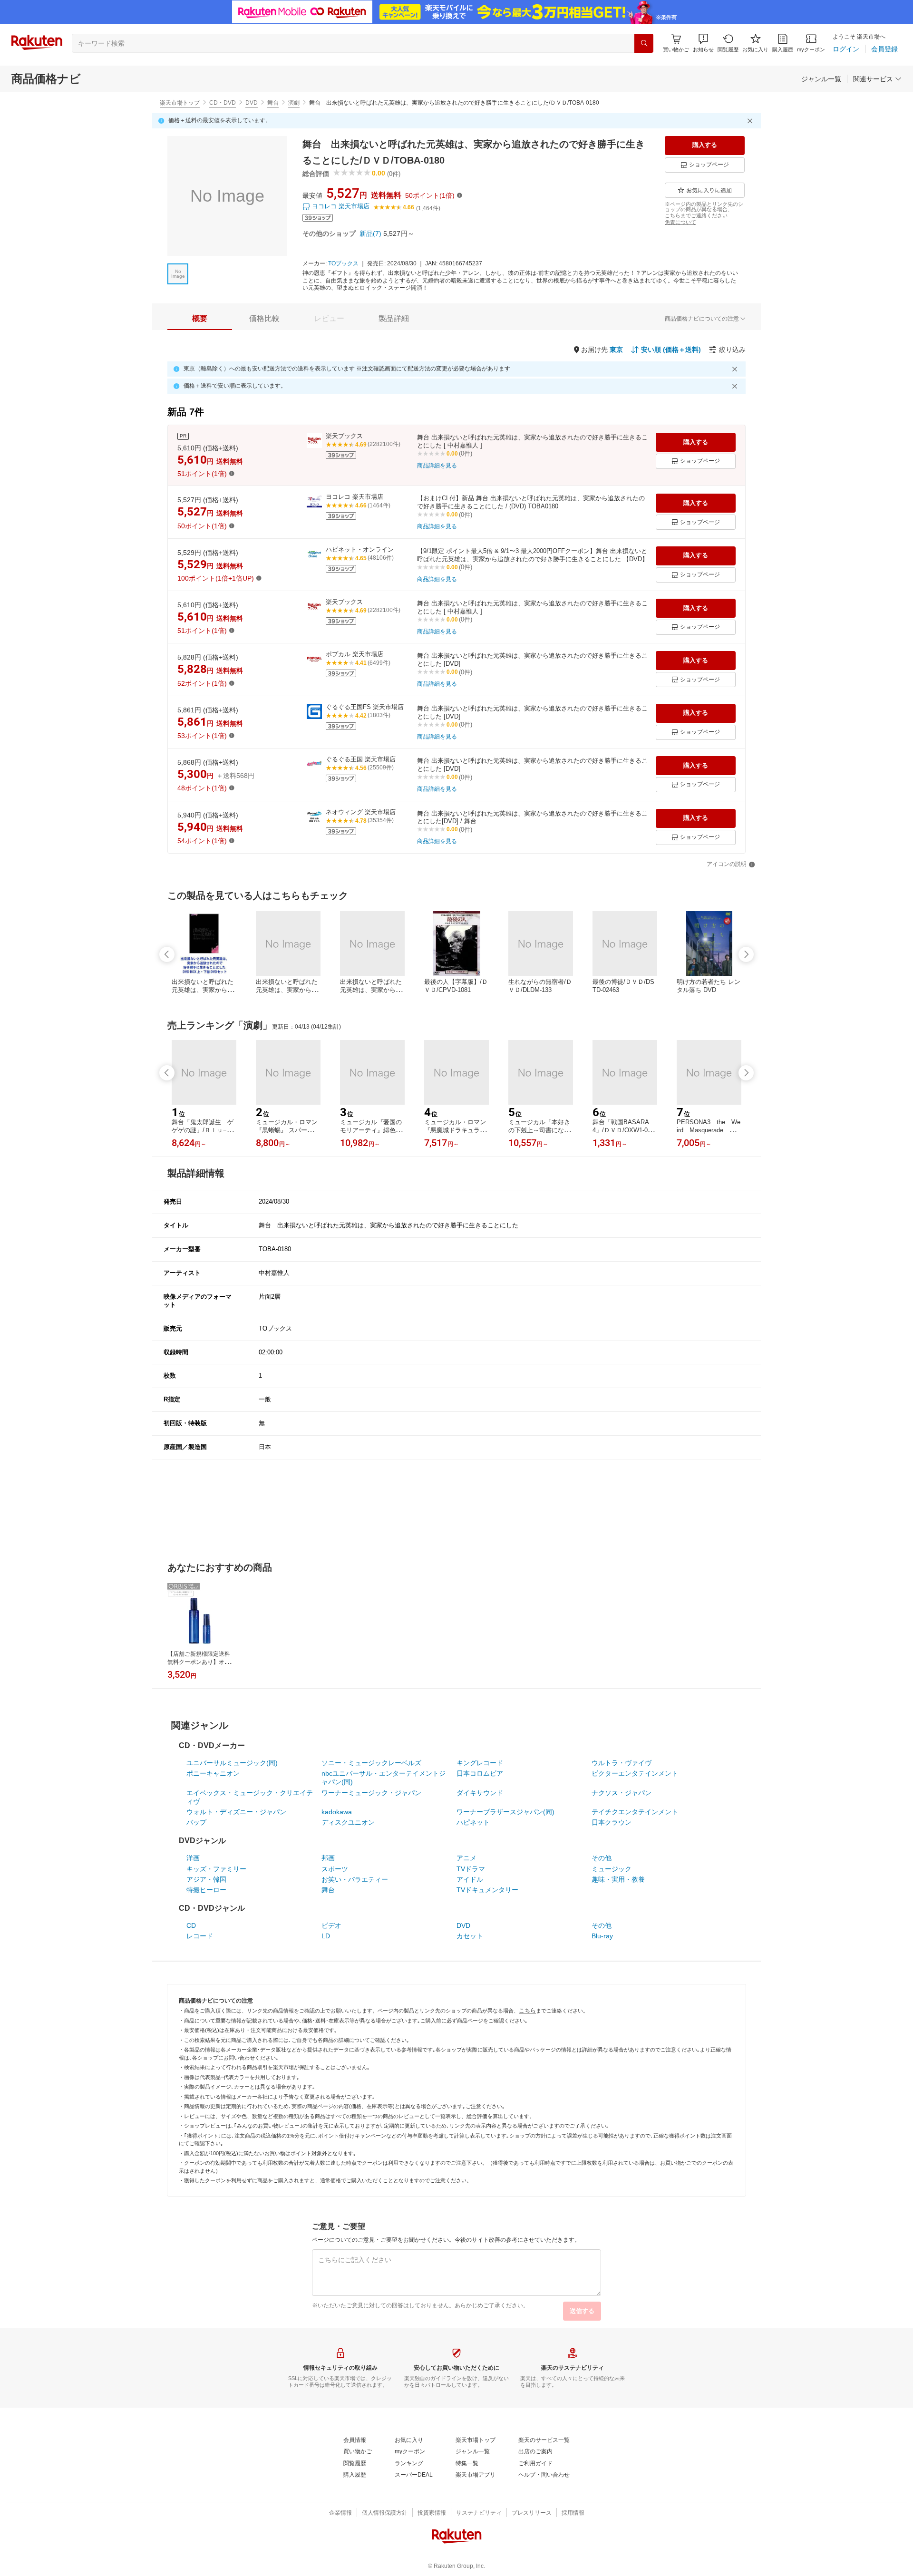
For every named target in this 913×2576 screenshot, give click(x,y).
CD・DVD (223, 103)
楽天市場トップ (180, 103)
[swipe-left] (167, 954)
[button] (703, 43)
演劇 (294, 103)
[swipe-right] (746, 954)
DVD (252, 103)
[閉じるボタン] (751, 121)
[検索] (644, 43)
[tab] (200, 319)
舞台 (273, 103)
